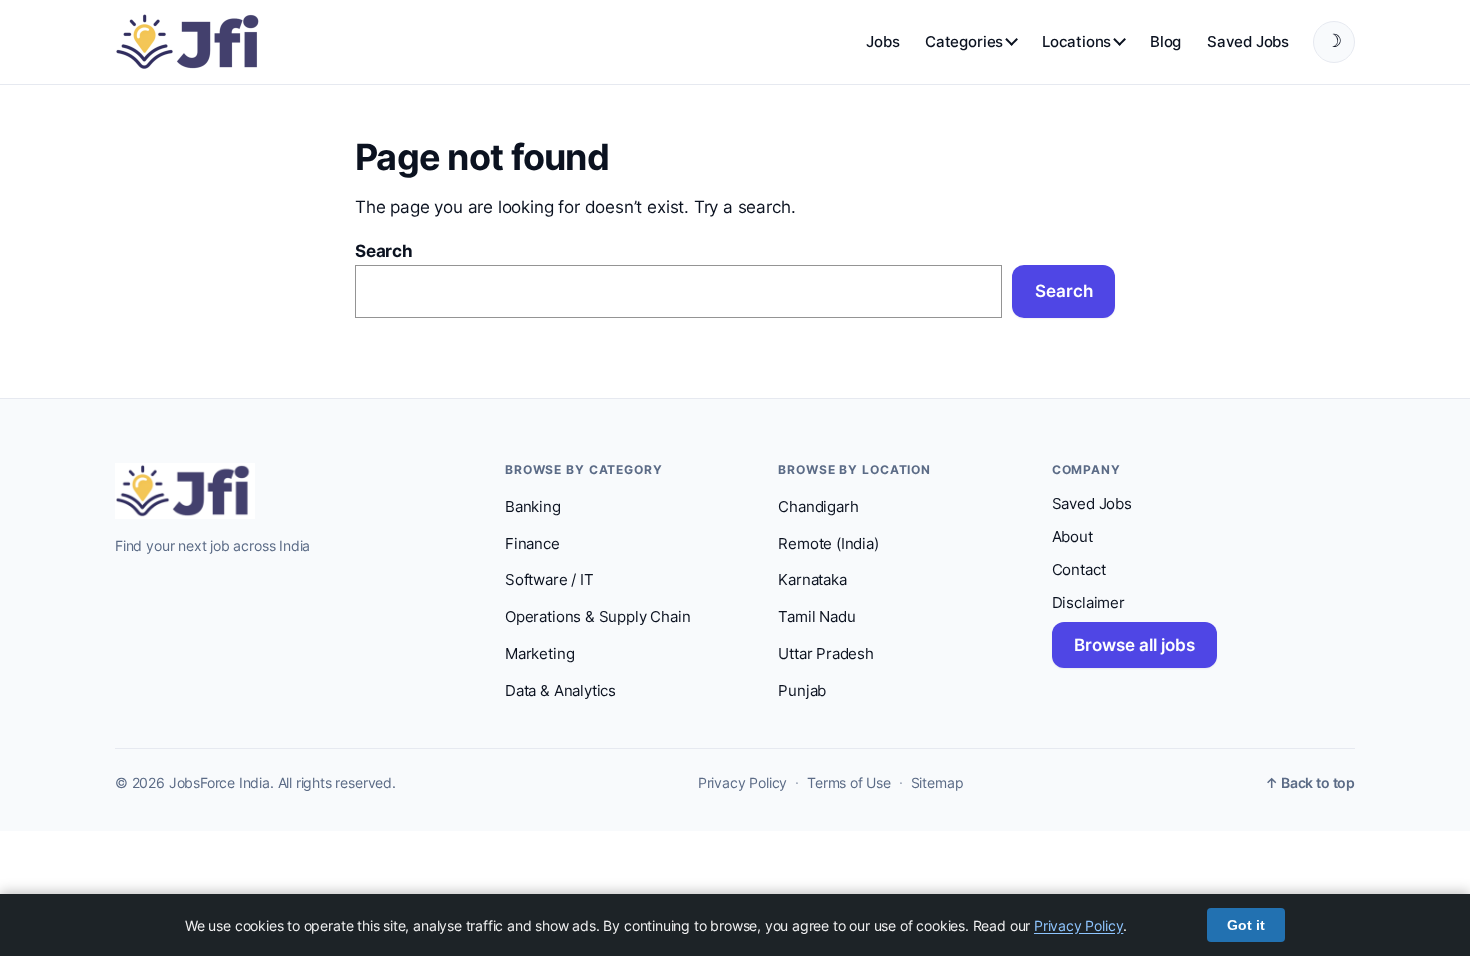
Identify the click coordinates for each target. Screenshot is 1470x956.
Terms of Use (849, 783)
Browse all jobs (1134, 645)
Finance (532, 544)
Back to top (1310, 783)
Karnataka (812, 580)
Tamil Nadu (816, 617)
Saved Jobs (1248, 41)
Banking (533, 507)
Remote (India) (828, 544)
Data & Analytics (560, 691)
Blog (1165, 41)
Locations (1076, 41)
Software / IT (549, 580)
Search (384, 251)
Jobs (882, 41)
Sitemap (937, 783)
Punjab (802, 691)
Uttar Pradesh (826, 654)
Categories (964, 41)
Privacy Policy (742, 783)
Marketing (539, 654)
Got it (1246, 925)
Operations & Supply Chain (597, 617)
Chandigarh (818, 507)
